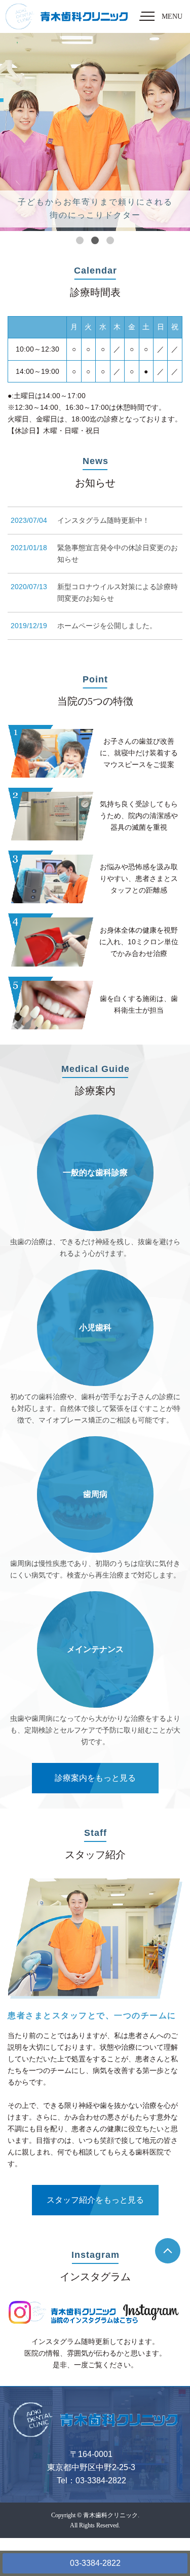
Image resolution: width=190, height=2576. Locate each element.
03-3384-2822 (95, 2563)
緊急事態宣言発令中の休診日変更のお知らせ (118, 553)
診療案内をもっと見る (95, 1778)
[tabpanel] (95, 132)
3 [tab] (110, 240)
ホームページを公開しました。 (107, 626)
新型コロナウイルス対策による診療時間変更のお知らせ (118, 592)
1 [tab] (80, 240)
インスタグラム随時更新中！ (103, 520)
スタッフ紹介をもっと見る (95, 2200)
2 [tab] (95, 240)
